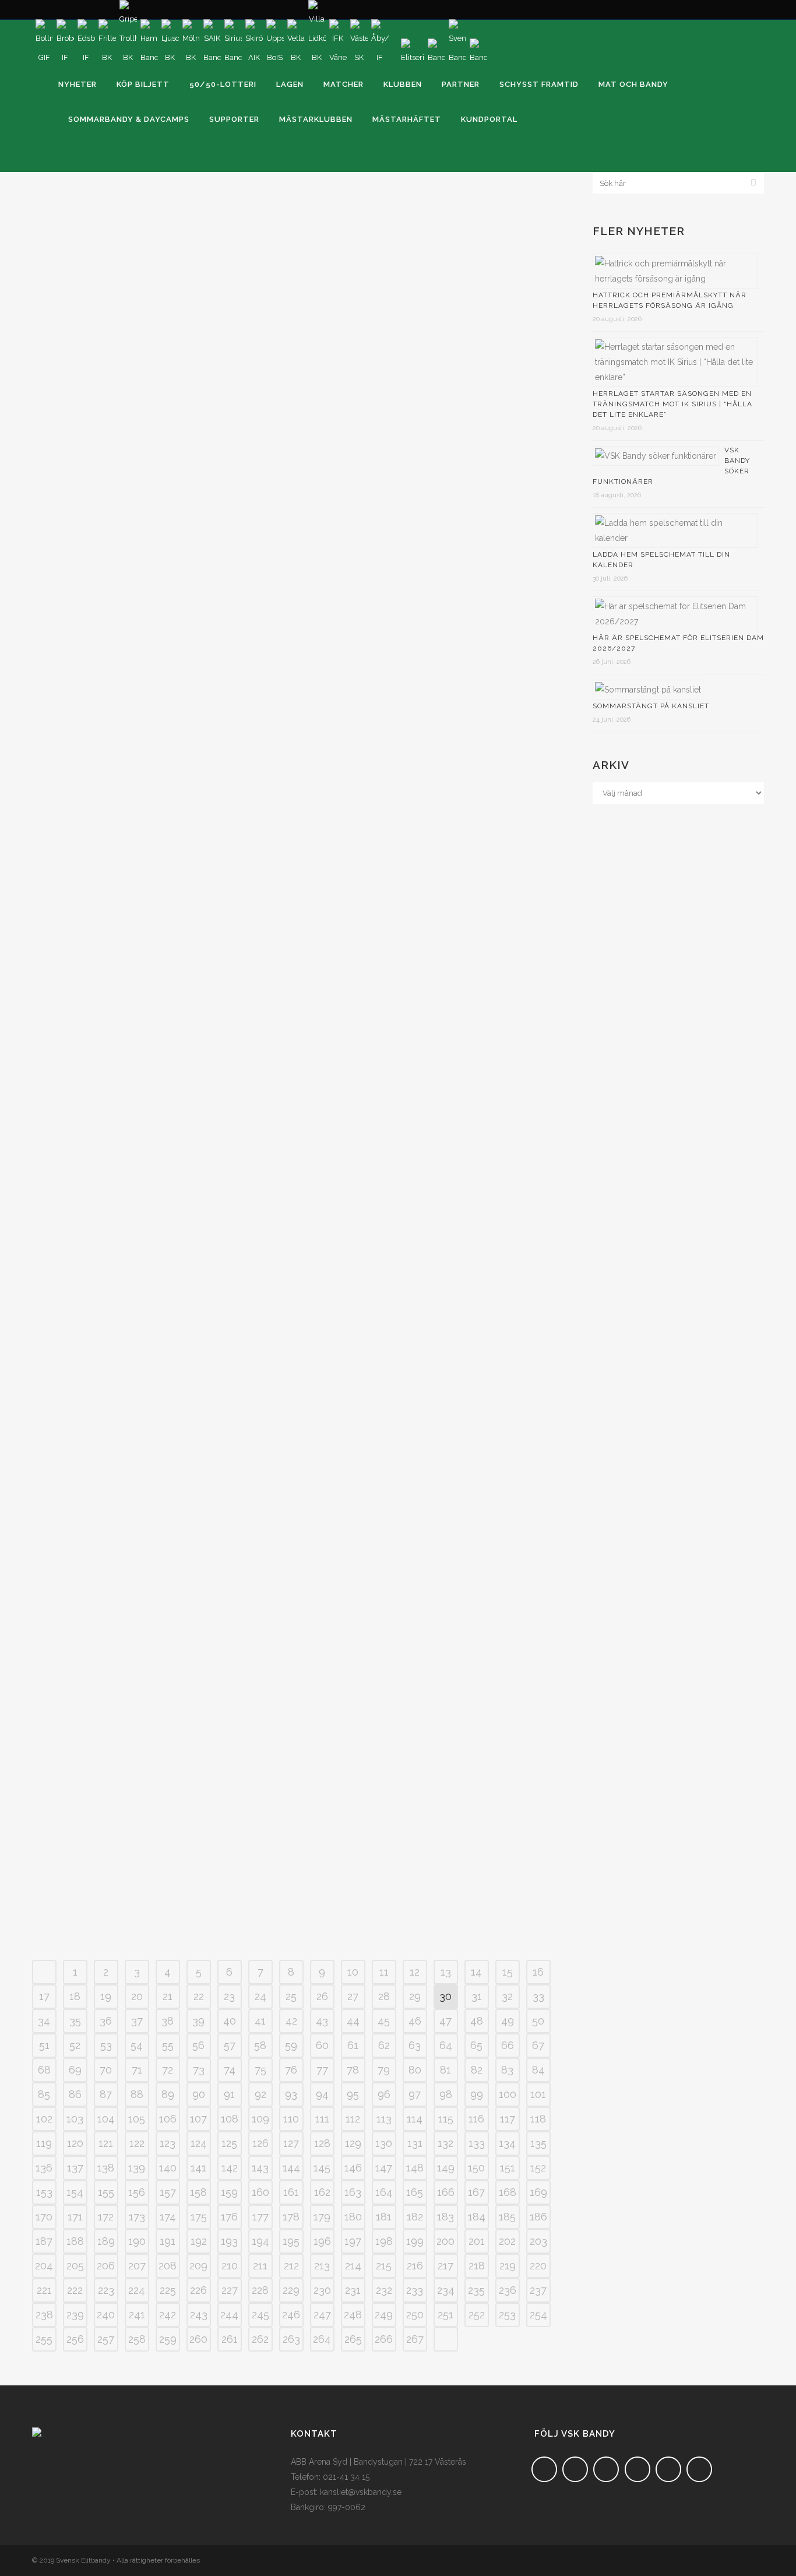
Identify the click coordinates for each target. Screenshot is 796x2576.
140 (168, 2168)
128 (322, 2143)
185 (507, 2217)
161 (291, 2192)
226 (198, 2290)
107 (198, 2119)
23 (229, 1996)
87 (106, 2094)
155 (106, 2192)
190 (137, 2241)
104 (106, 2119)
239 (75, 2315)
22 (199, 1996)
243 (199, 2315)
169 (538, 2192)
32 (507, 1996)
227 (230, 2290)
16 (538, 1972)
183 (445, 2217)
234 (446, 2290)
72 (168, 2070)
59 (291, 2045)
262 (260, 2339)
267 (415, 2339)
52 (75, 2045)
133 (477, 2143)
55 (168, 2045)
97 (415, 2094)
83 (507, 2070)
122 (137, 2143)
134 (507, 2143)
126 (260, 2143)
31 (477, 1996)
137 (75, 2168)
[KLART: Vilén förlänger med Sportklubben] (419, 1490)
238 (44, 2315)
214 (353, 2266)
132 (445, 2143)
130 (384, 2143)
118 (538, 2119)
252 (477, 2315)
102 (44, 2119)
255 (44, 2339)
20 (137, 1996)
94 (322, 2094)
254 (538, 2315)
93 (291, 2094)
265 (353, 2339)
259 (168, 2339)
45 (384, 2021)
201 (477, 2241)
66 (508, 2045)
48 (477, 2021)
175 (199, 2217)
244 (229, 2315)
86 (75, 2094)
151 (508, 2168)
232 (384, 2290)
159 (229, 2192)
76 (291, 2070)
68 (44, 2070)
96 (384, 2094)
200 (445, 2241)
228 (260, 2290)
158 (198, 2192)
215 (384, 2266)
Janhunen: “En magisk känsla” (378, 1865)
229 (291, 2290)
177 (260, 2217)
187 (44, 2241)
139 (137, 2168)
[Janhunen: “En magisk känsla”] (419, 1776)
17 (44, 1996)
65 (476, 2045)
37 (137, 2021)
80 (415, 2070)
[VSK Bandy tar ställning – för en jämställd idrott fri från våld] (161, 557)
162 (322, 2192)
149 (446, 2168)
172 (106, 2217)
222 (75, 2290)
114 (415, 2119)
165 (415, 2192)
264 (322, 2339)
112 (353, 2119)
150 (476, 2168)
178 (291, 2217)
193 (229, 2241)
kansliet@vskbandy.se (361, 2492)
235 (476, 2290)
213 (322, 2266)
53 (106, 2045)
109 (260, 2119)
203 (538, 2241)
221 (44, 2290)
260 (198, 2339)
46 (415, 2021)
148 (415, 2168)
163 (353, 2192)
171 (75, 2217)
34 (44, 2021)
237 (538, 2290)
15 (508, 1972)
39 (198, 2021)
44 (353, 2021)
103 (75, 2119)
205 (75, 2266)
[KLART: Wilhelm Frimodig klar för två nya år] (419, 570)
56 (198, 2045)
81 (445, 2070)
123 (168, 2143)
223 (106, 2290)
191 (168, 2241)
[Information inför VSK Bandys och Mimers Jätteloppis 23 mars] (419, 256)
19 (106, 1996)
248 (353, 2315)
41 (260, 2021)
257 (106, 2339)
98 (446, 2094)
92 (260, 2094)
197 (353, 2241)
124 (199, 2143)
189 (106, 2241)
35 (75, 2021)
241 (137, 2315)
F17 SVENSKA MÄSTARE (96, 1591)
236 (508, 2290)
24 (260, 1996)
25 (291, 1996)
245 (260, 2315)
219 (508, 2266)
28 (384, 1996)
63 (415, 2045)
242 (168, 2315)
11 (384, 1972)
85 (44, 2094)
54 (137, 2045)
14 (476, 1972)
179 (322, 2217)
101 (538, 2094)
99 (477, 2094)
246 (291, 2315)
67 (538, 2045)
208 (168, 2266)
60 (322, 2045)
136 (44, 2168)
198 (384, 2241)
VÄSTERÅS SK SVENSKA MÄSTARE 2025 (391, 1278)
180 (353, 2217)
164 (384, 2192)
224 (137, 2290)
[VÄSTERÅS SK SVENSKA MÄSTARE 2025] (419, 1176)
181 (384, 2217)
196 (322, 2241)
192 (199, 2241)
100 (508, 2094)
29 (415, 1996)
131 (415, 2143)
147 (384, 2168)
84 (538, 2070)
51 (44, 2045)
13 (446, 1972)
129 (353, 2143)
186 (538, 2217)
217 (445, 2266)
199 (415, 2241)
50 (538, 2021)
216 (415, 2266)
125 (229, 2143)
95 (353, 2094)
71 (137, 2070)
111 (322, 2119)
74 (230, 2070)
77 (322, 2070)
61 (353, 2045)
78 (353, 2070)
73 (199, 2070)
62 (384, 2045)
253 (507, 2315)
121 (106, 2143)
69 (75, 2070)
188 (75, 2241)
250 (415, 2315)
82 (477, 2070)
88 (137, 2094)
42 (291, 2021)
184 (477, 2217)
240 (106, 2315)
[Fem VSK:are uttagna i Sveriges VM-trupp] (161, 879)
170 (44, 2217)
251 (445, 2315)
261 (230, 2339)
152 (538, 2168)
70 (106, 2070)
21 (168, 1996)
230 (322, 2290)
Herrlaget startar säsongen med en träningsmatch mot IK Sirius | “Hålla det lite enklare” (672, 404)
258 (137, 2339)
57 (230, 2045)
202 (507, 2241)
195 (291, 2241)
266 (384, 2339)
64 (446, 2045)
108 (230, 2119)
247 (322, 2315)
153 (44, 2192)
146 (353, 2168)
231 (353, 2290)
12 (415, 1972)
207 (137, 2266)
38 (168, 2021)
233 (415, 2290)
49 (508, 2021)
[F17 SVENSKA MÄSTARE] (161, 1489)
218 (477, 2266)
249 (384, 2315)
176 (229, 2217)
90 (199, 2094)
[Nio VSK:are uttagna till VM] (419, 879)
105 (137, 2119)
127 (291, 2143)
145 (322, 2168)
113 (384, 2119)
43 (322, 2021)
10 (353, 1972)
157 (168, 2192)
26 (322, 1996)
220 (538, 2266)
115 (446, 2119)
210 (230, 2266)
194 (260, 2241)
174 (168, 2217)
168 (508, 2192)
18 (75, 1996)
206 (106, 2266)
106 (168, 2119)
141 (198, 2168)
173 (137, 2217)
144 (291, 2168)
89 (168, 2094)
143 (260, 2168)
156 (137, 2192)
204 (44, 2266)
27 (353, 1996)
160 (260, 2192)
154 (75, 2192)
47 (445, 2021)
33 (538, 1996)
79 (384, 2070)
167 (476, 2192)
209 (198, 2266)
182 (415, 2217)
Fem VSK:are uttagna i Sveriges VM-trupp (151, 979)
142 (230, 2168)
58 (260, 2045)
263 (291, 2339)
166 (446, 2192)
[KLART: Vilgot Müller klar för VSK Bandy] (161, 256)
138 (106, 2168)
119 (44, 2143)
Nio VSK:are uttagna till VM (374, 979)
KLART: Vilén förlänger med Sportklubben (413, 1593)
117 (508, 2119)
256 (75, 2339)
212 (291, 2266)
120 (75, 2143)
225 (168, 2290)
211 (260, 2266)
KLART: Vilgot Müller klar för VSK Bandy (152, 345)
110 (291, 2119)
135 (538, 2143)
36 (106, 2021)
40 (230, 2021)
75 (260, 2070)
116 (476, 2119)
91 (229, 2094)
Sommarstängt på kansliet (651, 706)
